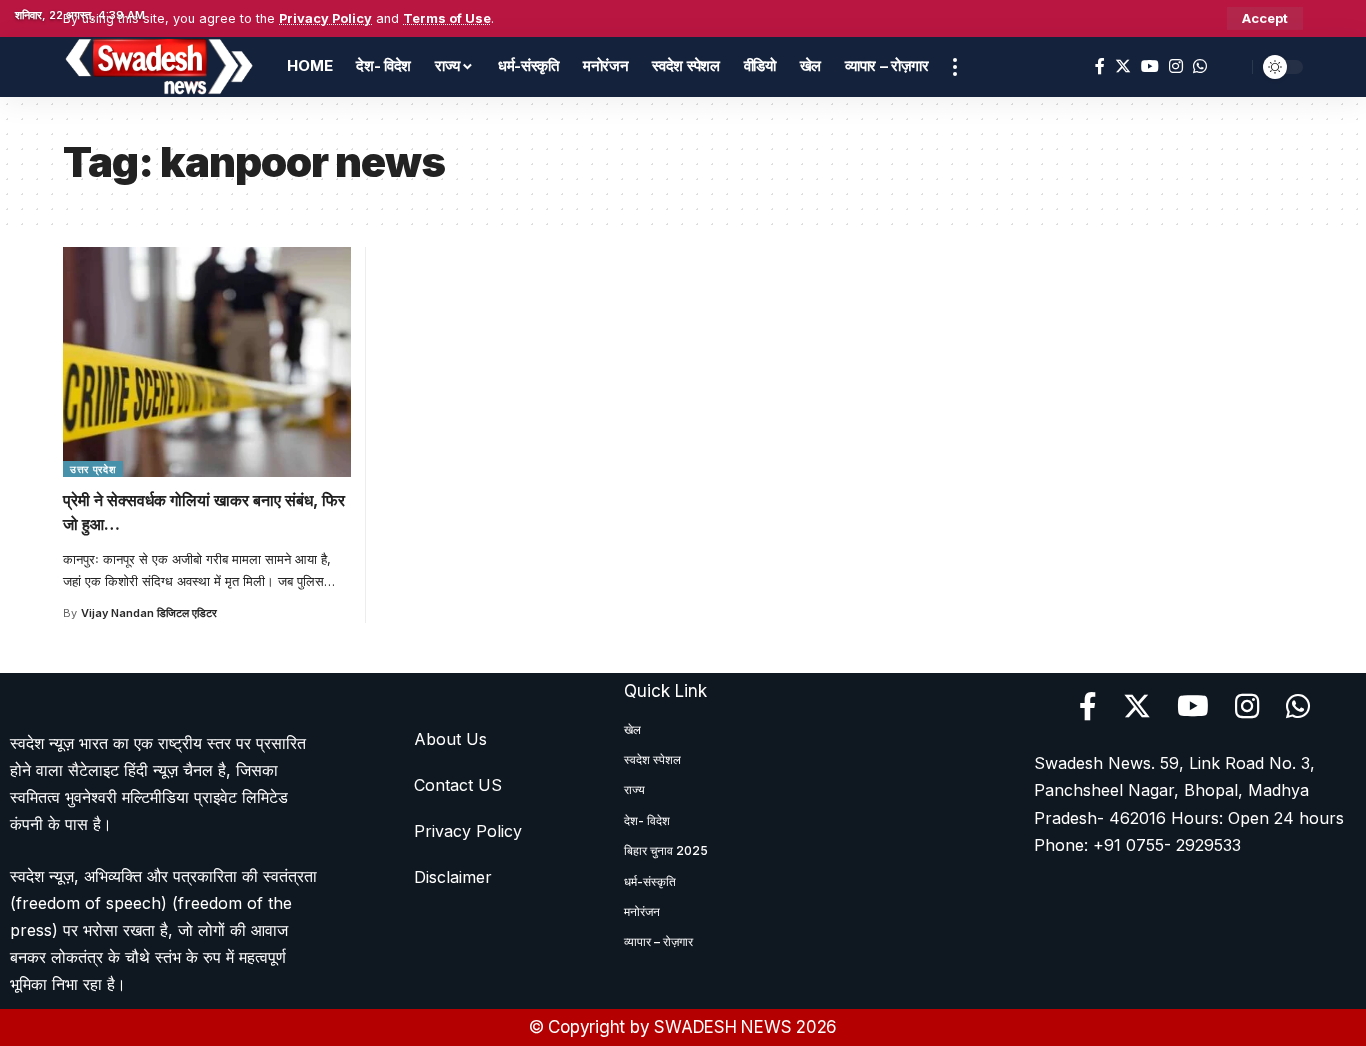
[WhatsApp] (1200, 66)
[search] (1232, 67)
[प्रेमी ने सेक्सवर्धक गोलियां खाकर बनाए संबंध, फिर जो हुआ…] (207, 362)
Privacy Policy (325, 18)
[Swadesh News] (159, 67)
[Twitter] (1123, 66)
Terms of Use (447, 18)
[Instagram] (1176, 66)
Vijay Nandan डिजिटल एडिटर (149, 613)
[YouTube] (1150, 66)
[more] (955, 67)
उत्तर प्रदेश (93, 469)
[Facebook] (1100, 66)
